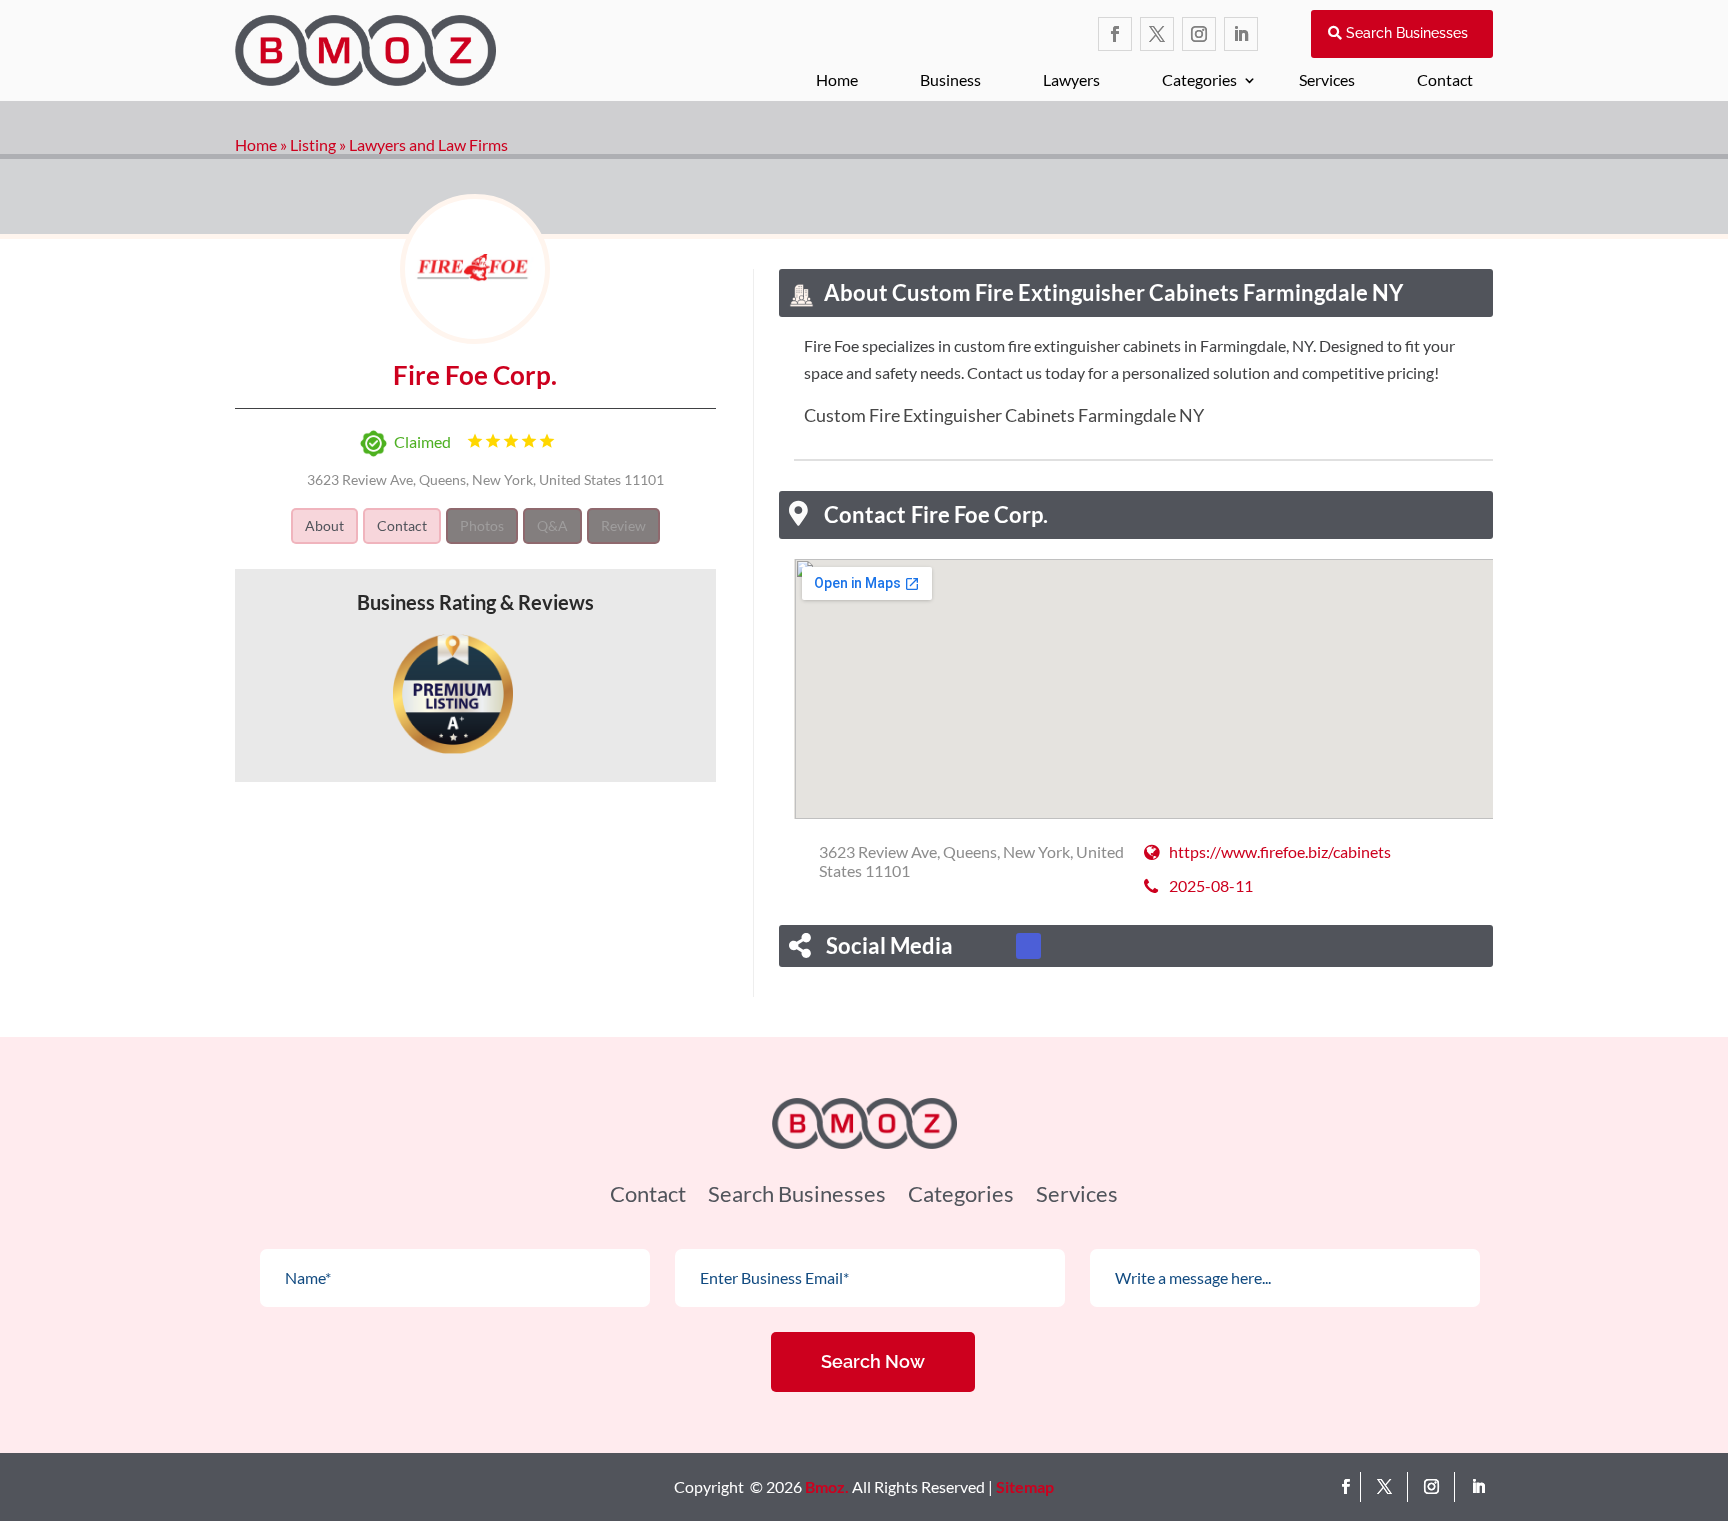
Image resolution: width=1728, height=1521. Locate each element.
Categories (1199, 79)
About (324, 524)
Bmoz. (827, 1486)
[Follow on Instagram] (1199, 34)
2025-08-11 (1211, 885)
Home (837, 79)
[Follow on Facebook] (1115, 34)
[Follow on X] (1157, 34)
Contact (1445, 79)
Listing (313, 144)
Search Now (873, 1361)
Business (950, 79)
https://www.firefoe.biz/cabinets (1280, 851)
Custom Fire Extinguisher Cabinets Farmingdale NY (1004, 415)
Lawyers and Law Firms (428, 144)
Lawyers (1071, 79)
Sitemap (1025, 1486)
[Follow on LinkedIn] (1241, 34)
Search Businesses (1407, 33)
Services (1327, 79)
